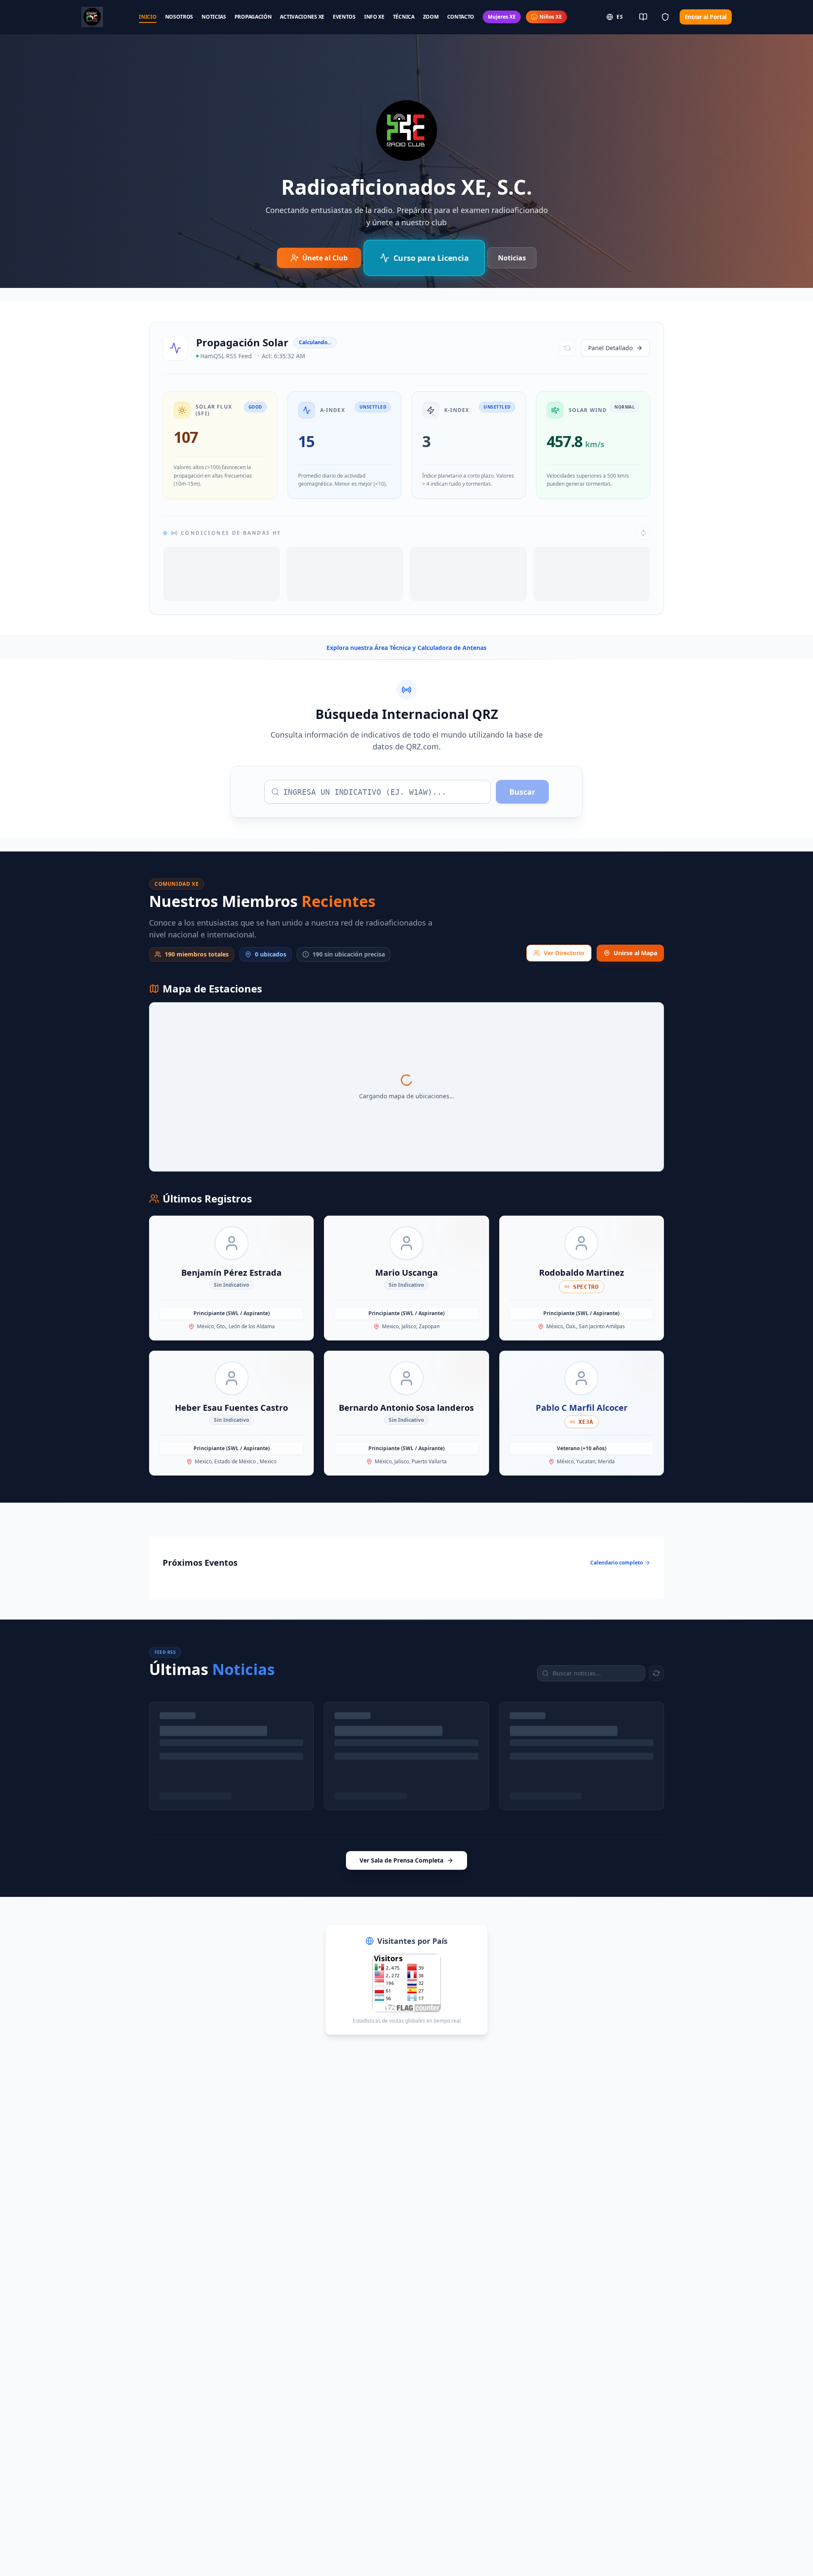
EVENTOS (344, 17)
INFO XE (374, 17)
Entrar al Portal (706, 17)
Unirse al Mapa (635, 1002)
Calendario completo (617, 1612)
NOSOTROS (179, 17)
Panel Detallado (610, 348)
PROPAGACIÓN (253, 17)
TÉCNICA (404, 17)
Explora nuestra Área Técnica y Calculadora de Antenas (406, 697)
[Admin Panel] (665, 17)
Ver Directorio (564, 1002)
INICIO (148, 17)
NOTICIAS (214, 17)
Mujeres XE (502, 17)
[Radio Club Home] (92, 17)
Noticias (512, 258)
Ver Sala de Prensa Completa (401, 1909)
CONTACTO (461, 17)
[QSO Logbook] (643, 17)
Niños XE (551, 17)
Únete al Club (325, 258)
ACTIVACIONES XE (302, 17)
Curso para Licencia (430, 258)
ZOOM (431, 17)
